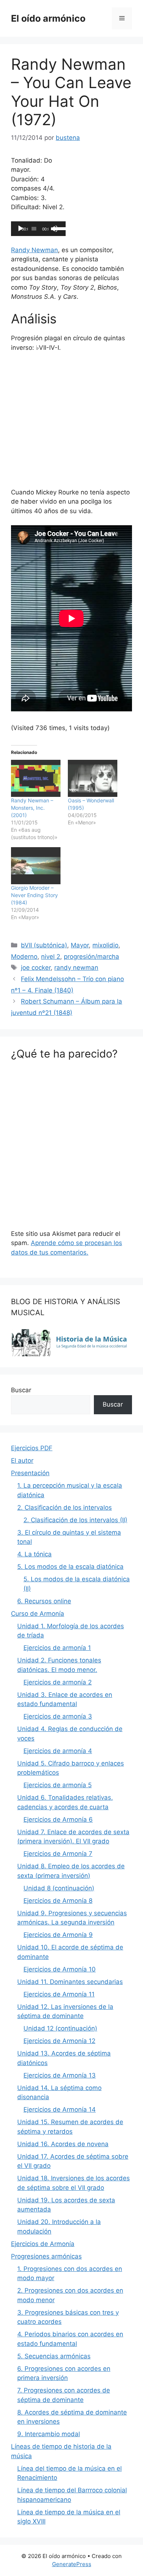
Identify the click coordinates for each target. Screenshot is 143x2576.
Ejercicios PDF (32, 1448)
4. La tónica (34, 1554)
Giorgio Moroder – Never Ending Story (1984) (34, 895)
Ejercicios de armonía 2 (58, 1682)
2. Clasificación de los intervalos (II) (75, 1520)
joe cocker (36, 968)
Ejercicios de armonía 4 (58, 1751)
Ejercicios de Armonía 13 (60, 2075)
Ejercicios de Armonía (43, 2244)
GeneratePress (72, 2564)
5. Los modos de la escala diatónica (70, 1567)
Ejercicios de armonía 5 (58, 1785)
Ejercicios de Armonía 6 (58, 1819)
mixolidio (105, 945)
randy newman (76, 968)
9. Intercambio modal (49, 2434)
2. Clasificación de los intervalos (65, 1507)
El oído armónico (48, 18)
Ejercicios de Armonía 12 (59, 2041)
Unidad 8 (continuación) (59, 1888)
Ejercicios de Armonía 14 (60, 2109)
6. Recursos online (44, 1601)
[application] (38, 229)
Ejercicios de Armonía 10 (60, 1969)
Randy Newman (34, 250)
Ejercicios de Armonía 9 (58, 1935)
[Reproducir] (21, 229)
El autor (22, 1461)
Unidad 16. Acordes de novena (63, 2144)
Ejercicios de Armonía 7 (58, 1854)
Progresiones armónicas (46, 2256)
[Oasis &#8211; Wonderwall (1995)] (93, 778)
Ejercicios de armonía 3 (58, 1716)
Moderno (24, 957)
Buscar (21, 1390)
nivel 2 (51, 957)
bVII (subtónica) (44, 945)
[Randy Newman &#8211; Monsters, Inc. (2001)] (36, 778)
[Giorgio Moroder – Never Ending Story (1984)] (36, 866)
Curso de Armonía (38, 1614)
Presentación (30, 1473)
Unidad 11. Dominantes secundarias (70, 1982)
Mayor (80, 945)
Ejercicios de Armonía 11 (59, 1994)
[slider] (58, 228)
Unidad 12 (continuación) (60, 2028)
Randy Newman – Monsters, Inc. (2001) (32, 808)
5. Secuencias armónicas (54, 2356)
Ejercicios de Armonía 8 (58, 1901)
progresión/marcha (91, 957)
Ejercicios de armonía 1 (57, 1648)
